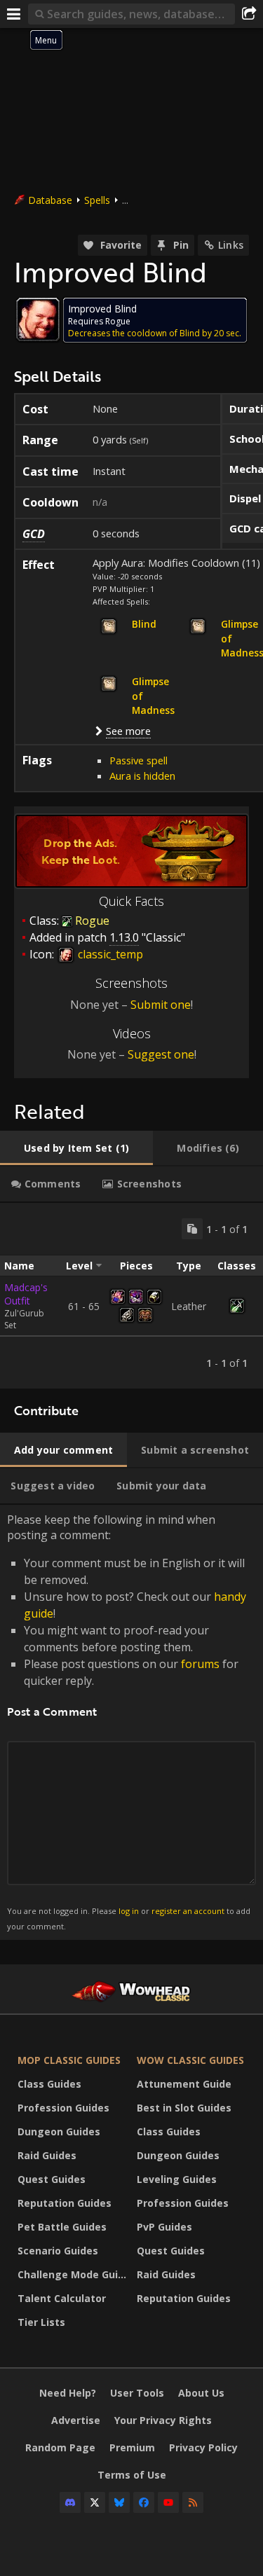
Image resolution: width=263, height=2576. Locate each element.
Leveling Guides (177, 2179)
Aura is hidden (142, 776)
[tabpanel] (131, 1296)
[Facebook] (144, 2502)
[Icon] (38, 319)
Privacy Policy (203, 2447)
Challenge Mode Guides (74, 2274)
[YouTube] (168, 2502)
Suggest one (161, 1054)
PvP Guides (164, 2227)
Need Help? (68, 2393)
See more (128, 731)
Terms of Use (132, 2475)
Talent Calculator (62, 2298)
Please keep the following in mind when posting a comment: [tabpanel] (129, 1722)
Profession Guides (63, 2108)
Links (231, 245)
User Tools (137, 2393)
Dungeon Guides (59, 2131)
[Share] (249, 14)
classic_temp (109, 954)
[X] (95, 2502)
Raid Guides (47, 2155)
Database (50, 200)
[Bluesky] (119, 2502)
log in (129, 1911)
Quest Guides (52, 2179)
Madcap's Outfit (26, 1294)
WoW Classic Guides (190, 2060)
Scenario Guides (58, 2251)
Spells (97, 200)
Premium (132, 2447)
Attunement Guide (184, 2084)
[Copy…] (192, 1229)
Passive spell (139, 760)
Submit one (161, 1005)
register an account (188, 1911)
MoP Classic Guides (69, 2060)
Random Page (60, 2447)
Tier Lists (41, 2322)
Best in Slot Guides (184, 2108)
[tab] (76, 1148)
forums (200, 1664)
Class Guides (49, 2084)
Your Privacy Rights (163, 2420)
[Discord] (70, 2502)
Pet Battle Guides (62, 2227)
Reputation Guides (65, 2203)
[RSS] (193, 2502)
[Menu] (14, 14)
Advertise (76, 2420)
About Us (201, 2393)
